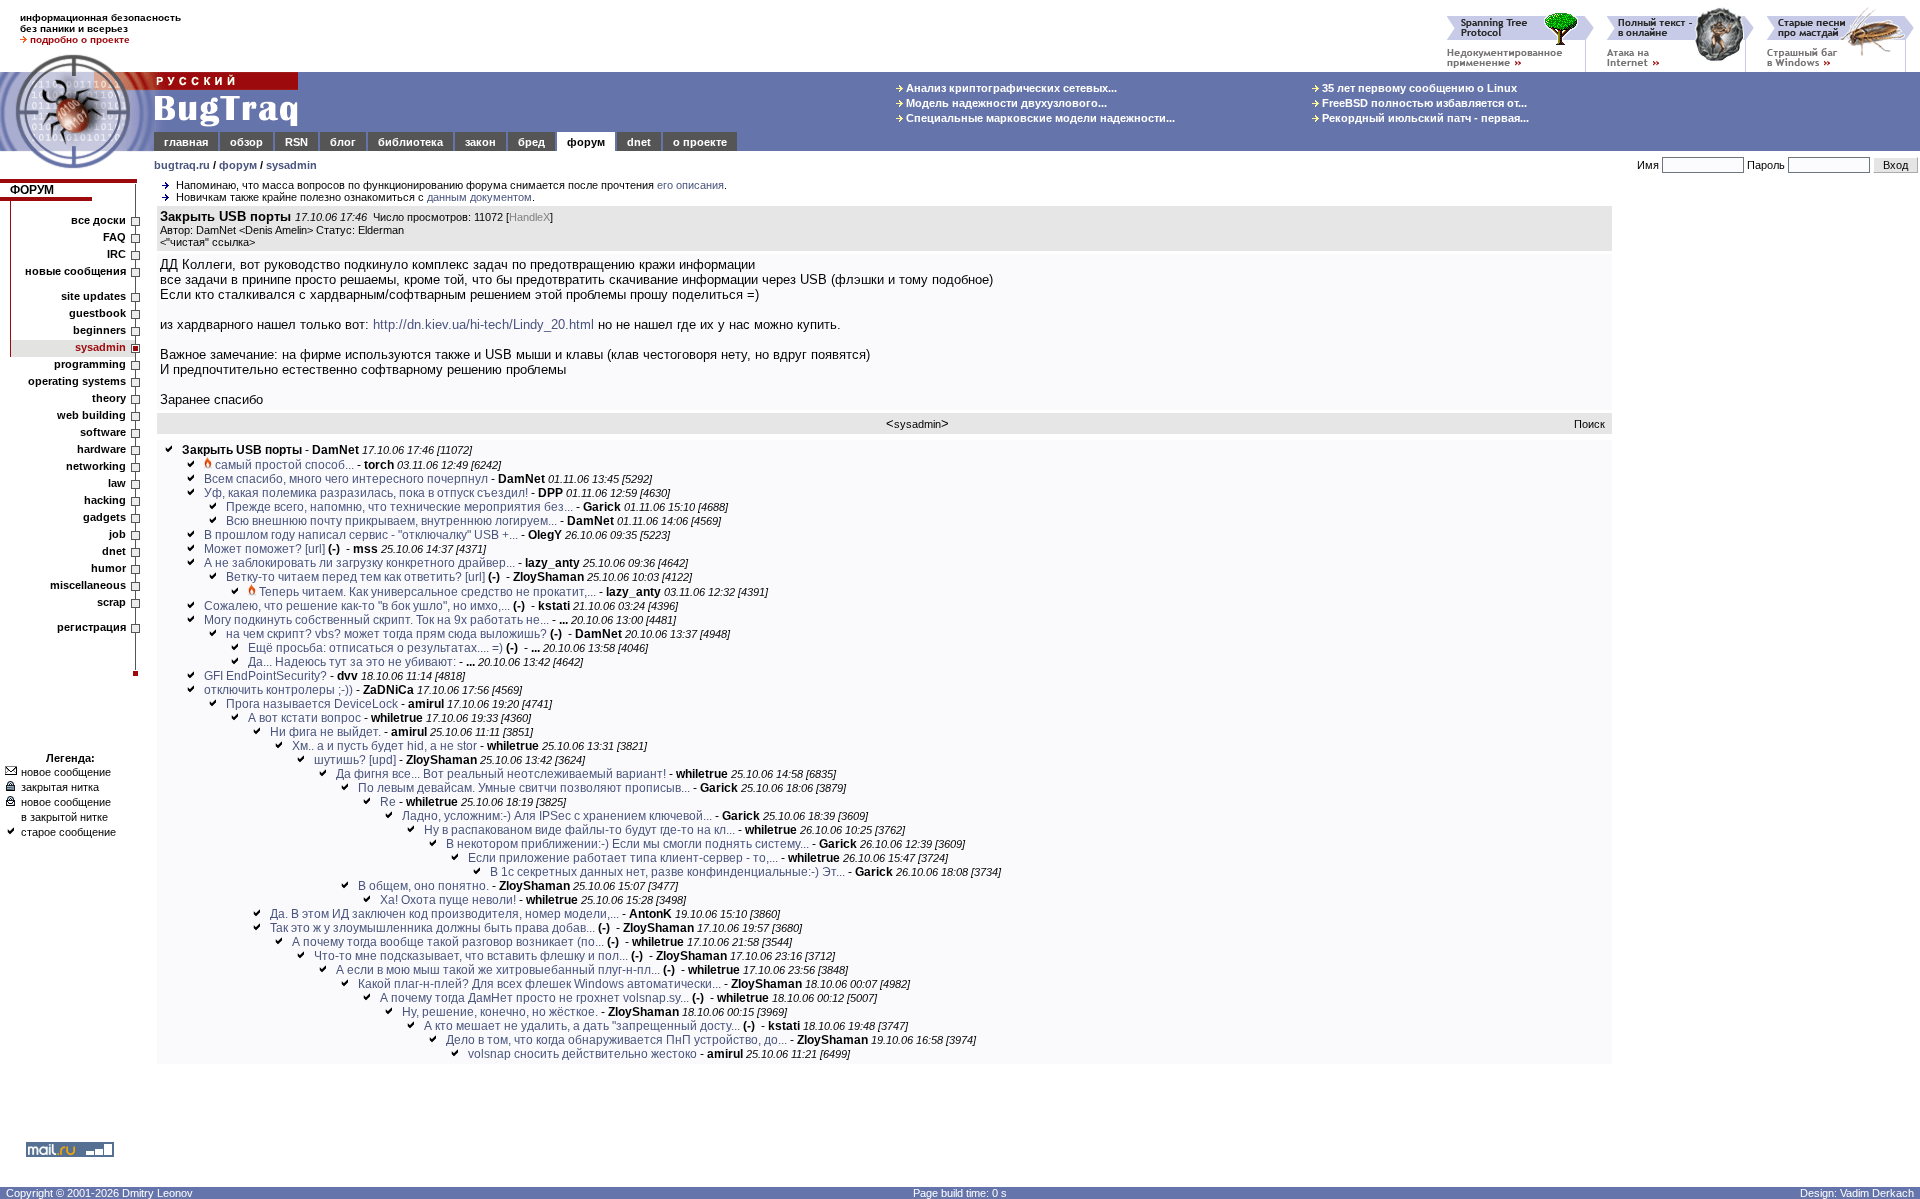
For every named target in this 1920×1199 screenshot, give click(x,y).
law (117, 483)
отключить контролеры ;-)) (278, 690)
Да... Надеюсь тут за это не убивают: (352, 662)
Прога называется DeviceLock (312, 704)
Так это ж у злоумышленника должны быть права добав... (432, 928)
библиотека (410, 142)
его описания (690, 185)
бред (531, 142)
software (103, 432)
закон (480, 142)
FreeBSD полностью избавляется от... (1423, 103)
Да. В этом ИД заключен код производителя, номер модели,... (444, 914)
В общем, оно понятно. (423, 886)
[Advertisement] (1770, 509)
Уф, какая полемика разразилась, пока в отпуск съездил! (366, 493)
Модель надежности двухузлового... (1005, 103)
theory (109, 398)
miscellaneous (88, 585)
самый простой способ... (284, 465)
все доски (98, 220)
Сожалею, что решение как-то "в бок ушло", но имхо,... (357, 606)
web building (91, 415)
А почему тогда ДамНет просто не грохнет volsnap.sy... (534, 998)
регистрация (91, 627)
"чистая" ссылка (207, 242)
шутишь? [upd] (355, 760)
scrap (111, 602)
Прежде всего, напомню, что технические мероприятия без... (399, 507)
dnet (639, 142)
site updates (93, 296)
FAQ (114, 237)
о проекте (700, 142)
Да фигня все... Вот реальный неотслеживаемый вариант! (501, 774)
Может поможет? (253, 549)
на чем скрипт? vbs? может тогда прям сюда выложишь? (386, 634)
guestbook (97, 313)
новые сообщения (75, 271)
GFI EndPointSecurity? (265, 676)
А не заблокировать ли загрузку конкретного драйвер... (359, 563)
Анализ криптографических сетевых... (1010, 88)
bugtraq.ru (182, 165)
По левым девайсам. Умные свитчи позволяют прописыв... (524, 788)
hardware (101, 449)
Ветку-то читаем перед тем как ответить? (344, 577)
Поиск (1589, 424)
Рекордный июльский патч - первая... (1424, 118)
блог (343, 142)
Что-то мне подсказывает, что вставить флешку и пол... (471, 956)
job (117, 534)
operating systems (77, 381)
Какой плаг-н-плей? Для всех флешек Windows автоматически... (539, 984)
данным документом (479, 197)
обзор (246, 142)
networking (96, 466)
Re (388, 802)
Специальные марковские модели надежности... (1039, 118)
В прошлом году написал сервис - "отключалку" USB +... (361, 535)
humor (108, 568)
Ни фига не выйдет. (325, 732)
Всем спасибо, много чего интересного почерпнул (346, 479)
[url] (315, 549)
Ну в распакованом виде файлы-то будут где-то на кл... (579, 830)
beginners (99, 330)
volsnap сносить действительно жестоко (582, 1054)
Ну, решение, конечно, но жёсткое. (500, 1012)
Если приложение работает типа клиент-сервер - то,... (623, 858)
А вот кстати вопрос (304, 718)
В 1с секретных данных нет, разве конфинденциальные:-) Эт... (667, 872)
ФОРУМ (32, 190)
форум (586, 142)
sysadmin (291, 165)
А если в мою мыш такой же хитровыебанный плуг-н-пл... (498, 970)
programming (90, 364)
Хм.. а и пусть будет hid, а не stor (384, 746)
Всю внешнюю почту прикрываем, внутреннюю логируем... (391, 521)
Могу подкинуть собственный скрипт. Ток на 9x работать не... (376, 620)
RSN (296, 142)
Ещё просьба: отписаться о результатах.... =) (375, 648)
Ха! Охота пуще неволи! (448, 900)
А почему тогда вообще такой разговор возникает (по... (448, 942)
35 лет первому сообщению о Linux (1418, 88)
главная (186, 142)
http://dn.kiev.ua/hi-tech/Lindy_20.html (483, 324)
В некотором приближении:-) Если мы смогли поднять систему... (627, 844)
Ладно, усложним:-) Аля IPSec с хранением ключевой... (557, 816)
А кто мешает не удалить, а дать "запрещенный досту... (582, 1026)
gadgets (104, 517)
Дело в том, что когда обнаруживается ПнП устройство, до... (616, 1040)
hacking (105, 500)
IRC (116, 254)
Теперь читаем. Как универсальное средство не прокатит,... (427, 592)
